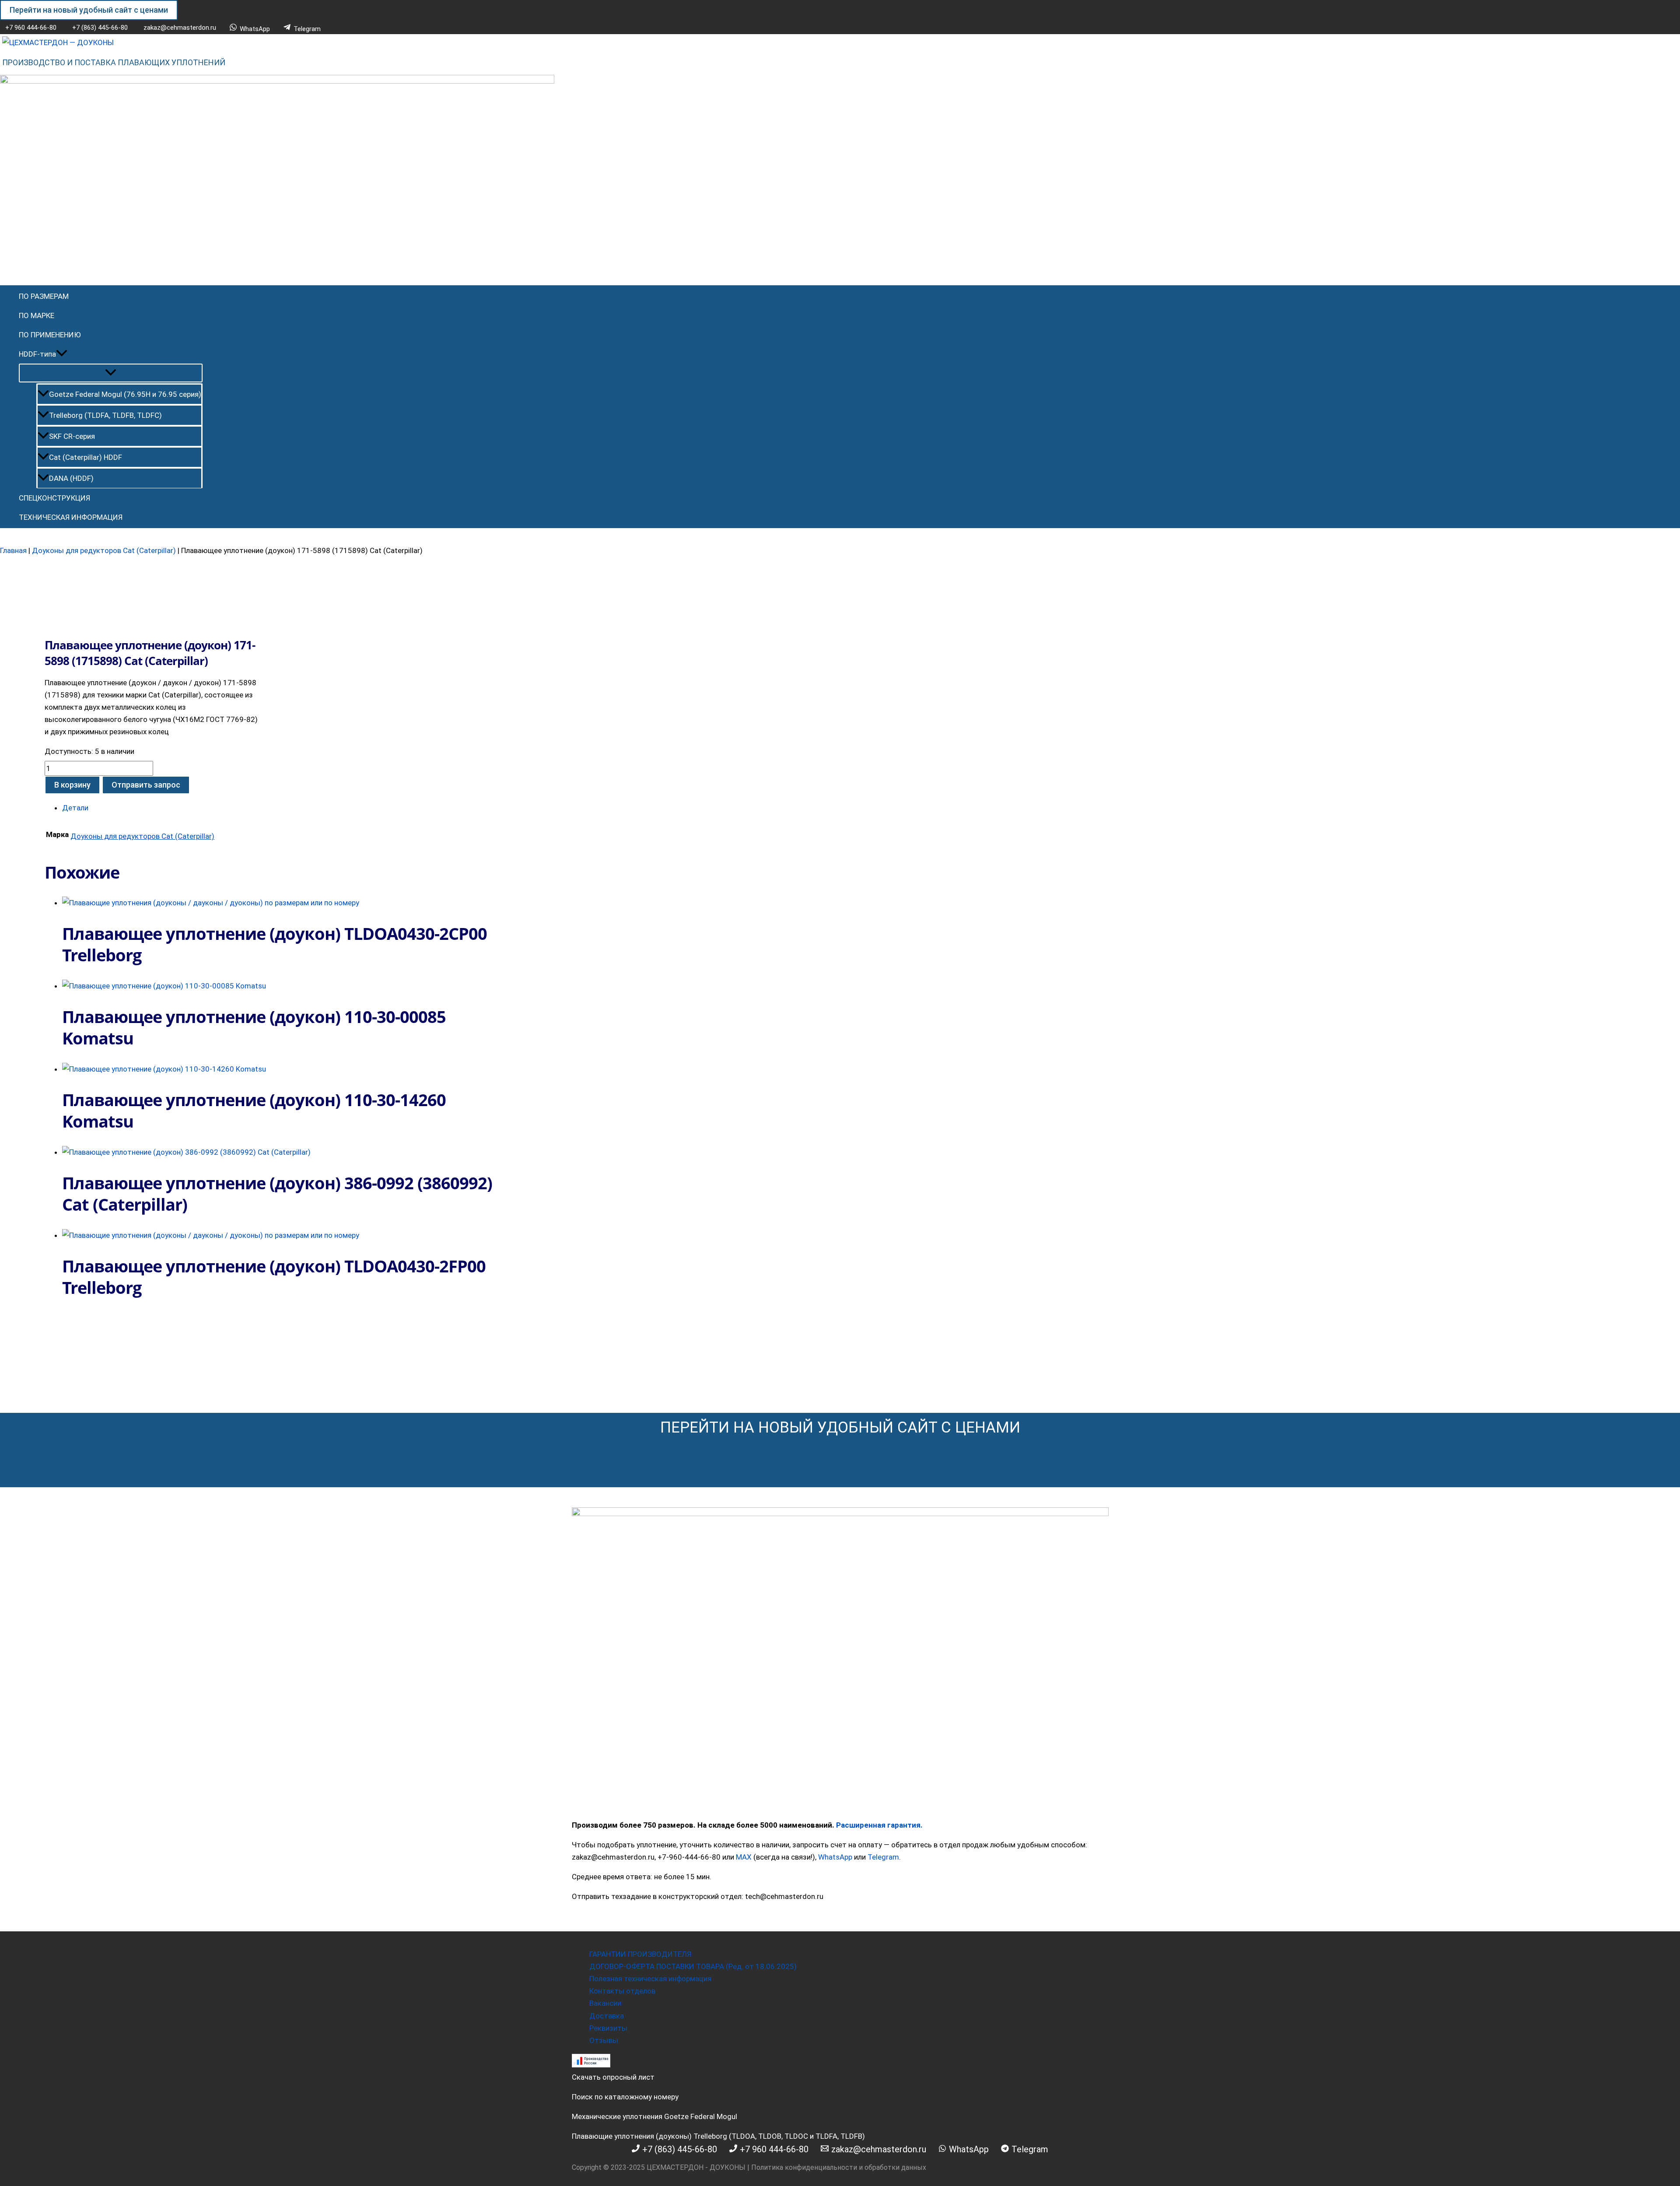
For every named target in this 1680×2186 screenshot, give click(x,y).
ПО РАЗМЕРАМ (44, 296)
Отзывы (604, 2040)
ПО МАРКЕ (37, 315)
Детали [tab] (75, 808)
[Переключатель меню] (111, 373)
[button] (89, 10)
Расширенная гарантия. (879, 1825)
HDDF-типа (37, 354)
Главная (13, 550)
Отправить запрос (146, 785)
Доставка (607, 2016)
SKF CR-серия (72, 436)
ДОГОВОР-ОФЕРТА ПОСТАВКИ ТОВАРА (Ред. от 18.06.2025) (693, 1966)
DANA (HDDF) (71, 478)
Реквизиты (608, 2028)
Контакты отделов (622, 1991)
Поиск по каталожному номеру (625, 2097)
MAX (744, 1857)
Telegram (883, 1857)
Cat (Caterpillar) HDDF (86, 457)
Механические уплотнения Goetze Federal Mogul (654, 2116)
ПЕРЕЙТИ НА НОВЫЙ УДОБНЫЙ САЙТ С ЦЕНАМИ (840, 1428)
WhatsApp (835, 1857)
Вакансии (605, 2003)
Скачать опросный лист (613, 2077)
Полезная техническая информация (650, 1979)
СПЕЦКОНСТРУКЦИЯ (54, 498)
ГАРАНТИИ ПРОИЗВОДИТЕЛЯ (640, 1954)
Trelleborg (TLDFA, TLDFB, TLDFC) (105, 415)
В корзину (72, 785)
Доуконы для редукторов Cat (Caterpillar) (104, 550)
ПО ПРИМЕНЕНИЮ (50, 335)
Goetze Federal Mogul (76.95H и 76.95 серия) (125, 394)
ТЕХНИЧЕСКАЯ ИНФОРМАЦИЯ (71, 517)
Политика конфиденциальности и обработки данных (839, 2167)
